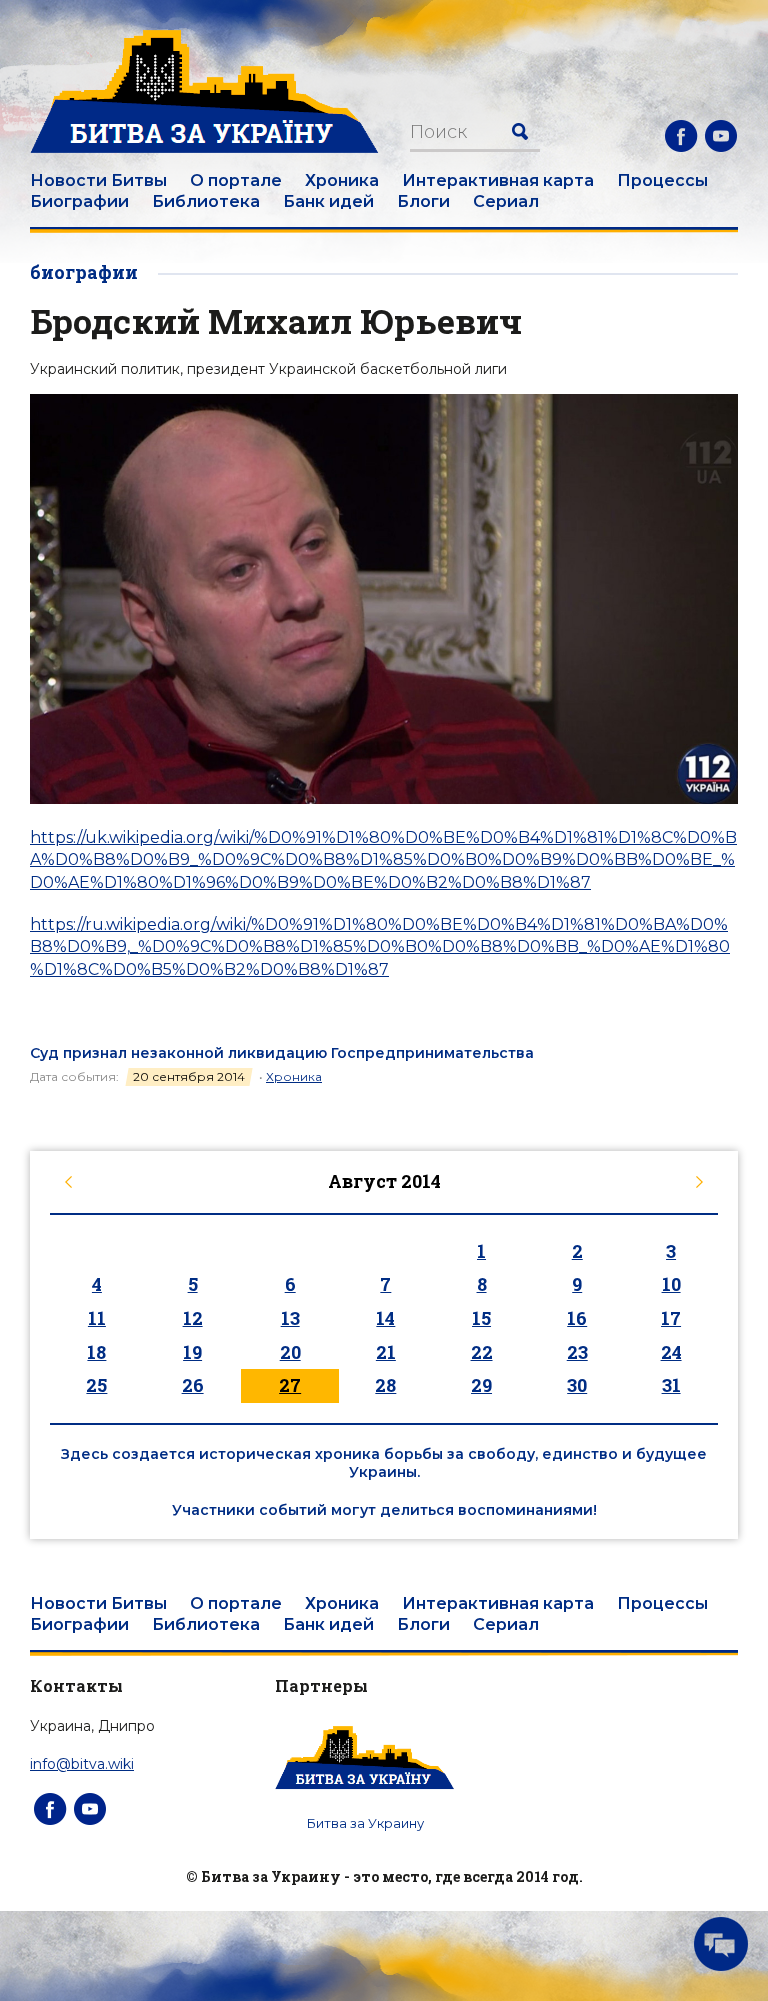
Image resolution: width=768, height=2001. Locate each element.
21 (386, 1352)
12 (193, 1318)
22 (482, 1352)
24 (671, 1352)
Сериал (506, 201)
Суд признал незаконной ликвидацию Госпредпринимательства (282, 1053)
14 (385, 1318)
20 (290, 1352)
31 (671, 1385)
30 (577, 1385)
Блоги (423, 201)
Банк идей (328, 201)
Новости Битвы (98, 180)
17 (671, 1318)
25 (96, 1385)
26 (193, 1385)
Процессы (662, 180)
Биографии (79, 201)
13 (290, 1318)
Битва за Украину (365, 1823)
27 (290, 1385)
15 (481, 1318)
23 (577, 1352)
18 (96, 1352)
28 (385, 1385)
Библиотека (206, 201)
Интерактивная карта (498, 180)
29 (481, 1385)
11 (97, 1318)
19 (192, 1352)
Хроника (342, 180)
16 (577, 1318)
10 (671, 1284)
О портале (236, 180)
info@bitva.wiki (82, 1764)
